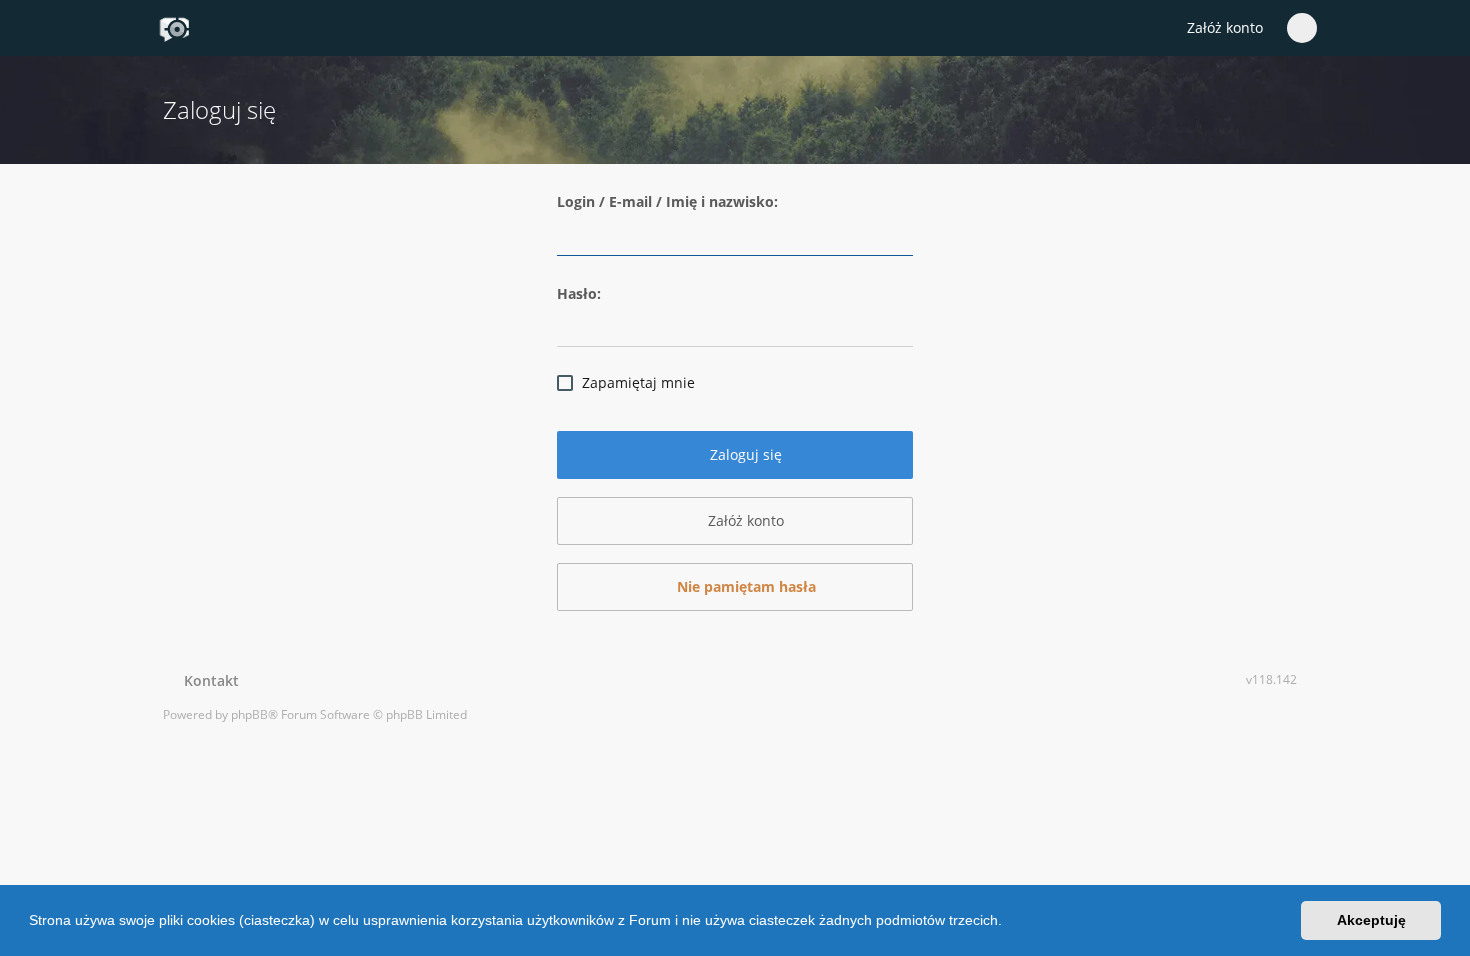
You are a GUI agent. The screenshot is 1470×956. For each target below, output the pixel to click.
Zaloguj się (744, 454)
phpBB (249, 714)
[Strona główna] (174, 29)
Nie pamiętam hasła (744, 586)
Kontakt (207, 680)
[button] (1009, 923)
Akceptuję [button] (1371, 920)
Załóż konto (1225, 27)
